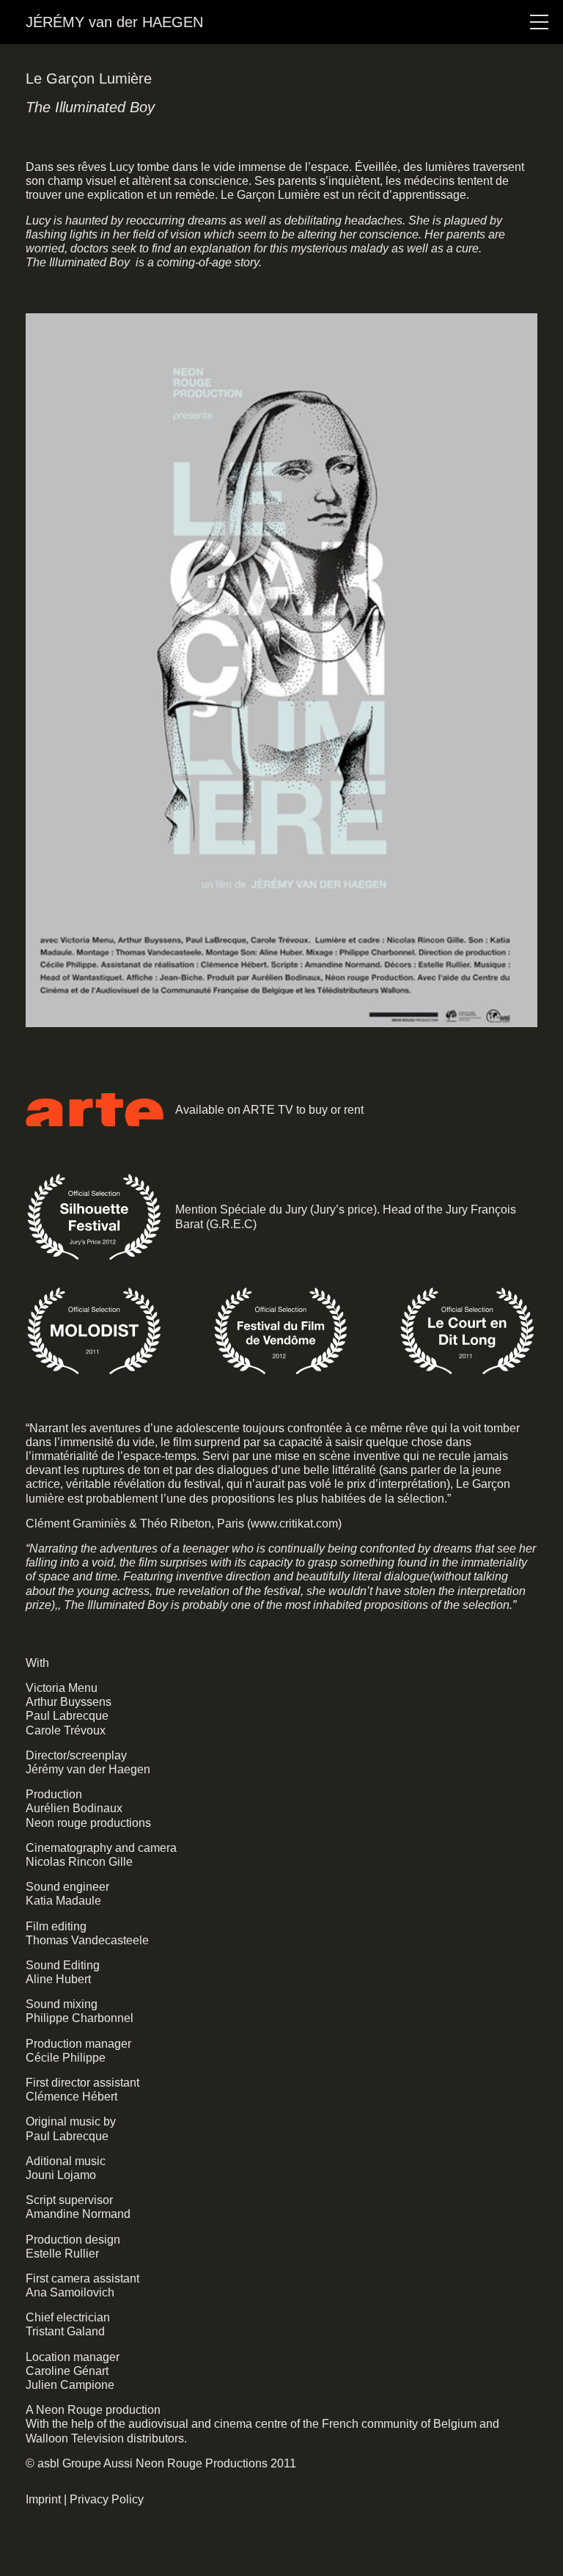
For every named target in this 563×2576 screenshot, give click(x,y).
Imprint (43, 2499)
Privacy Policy (107, 2499)
